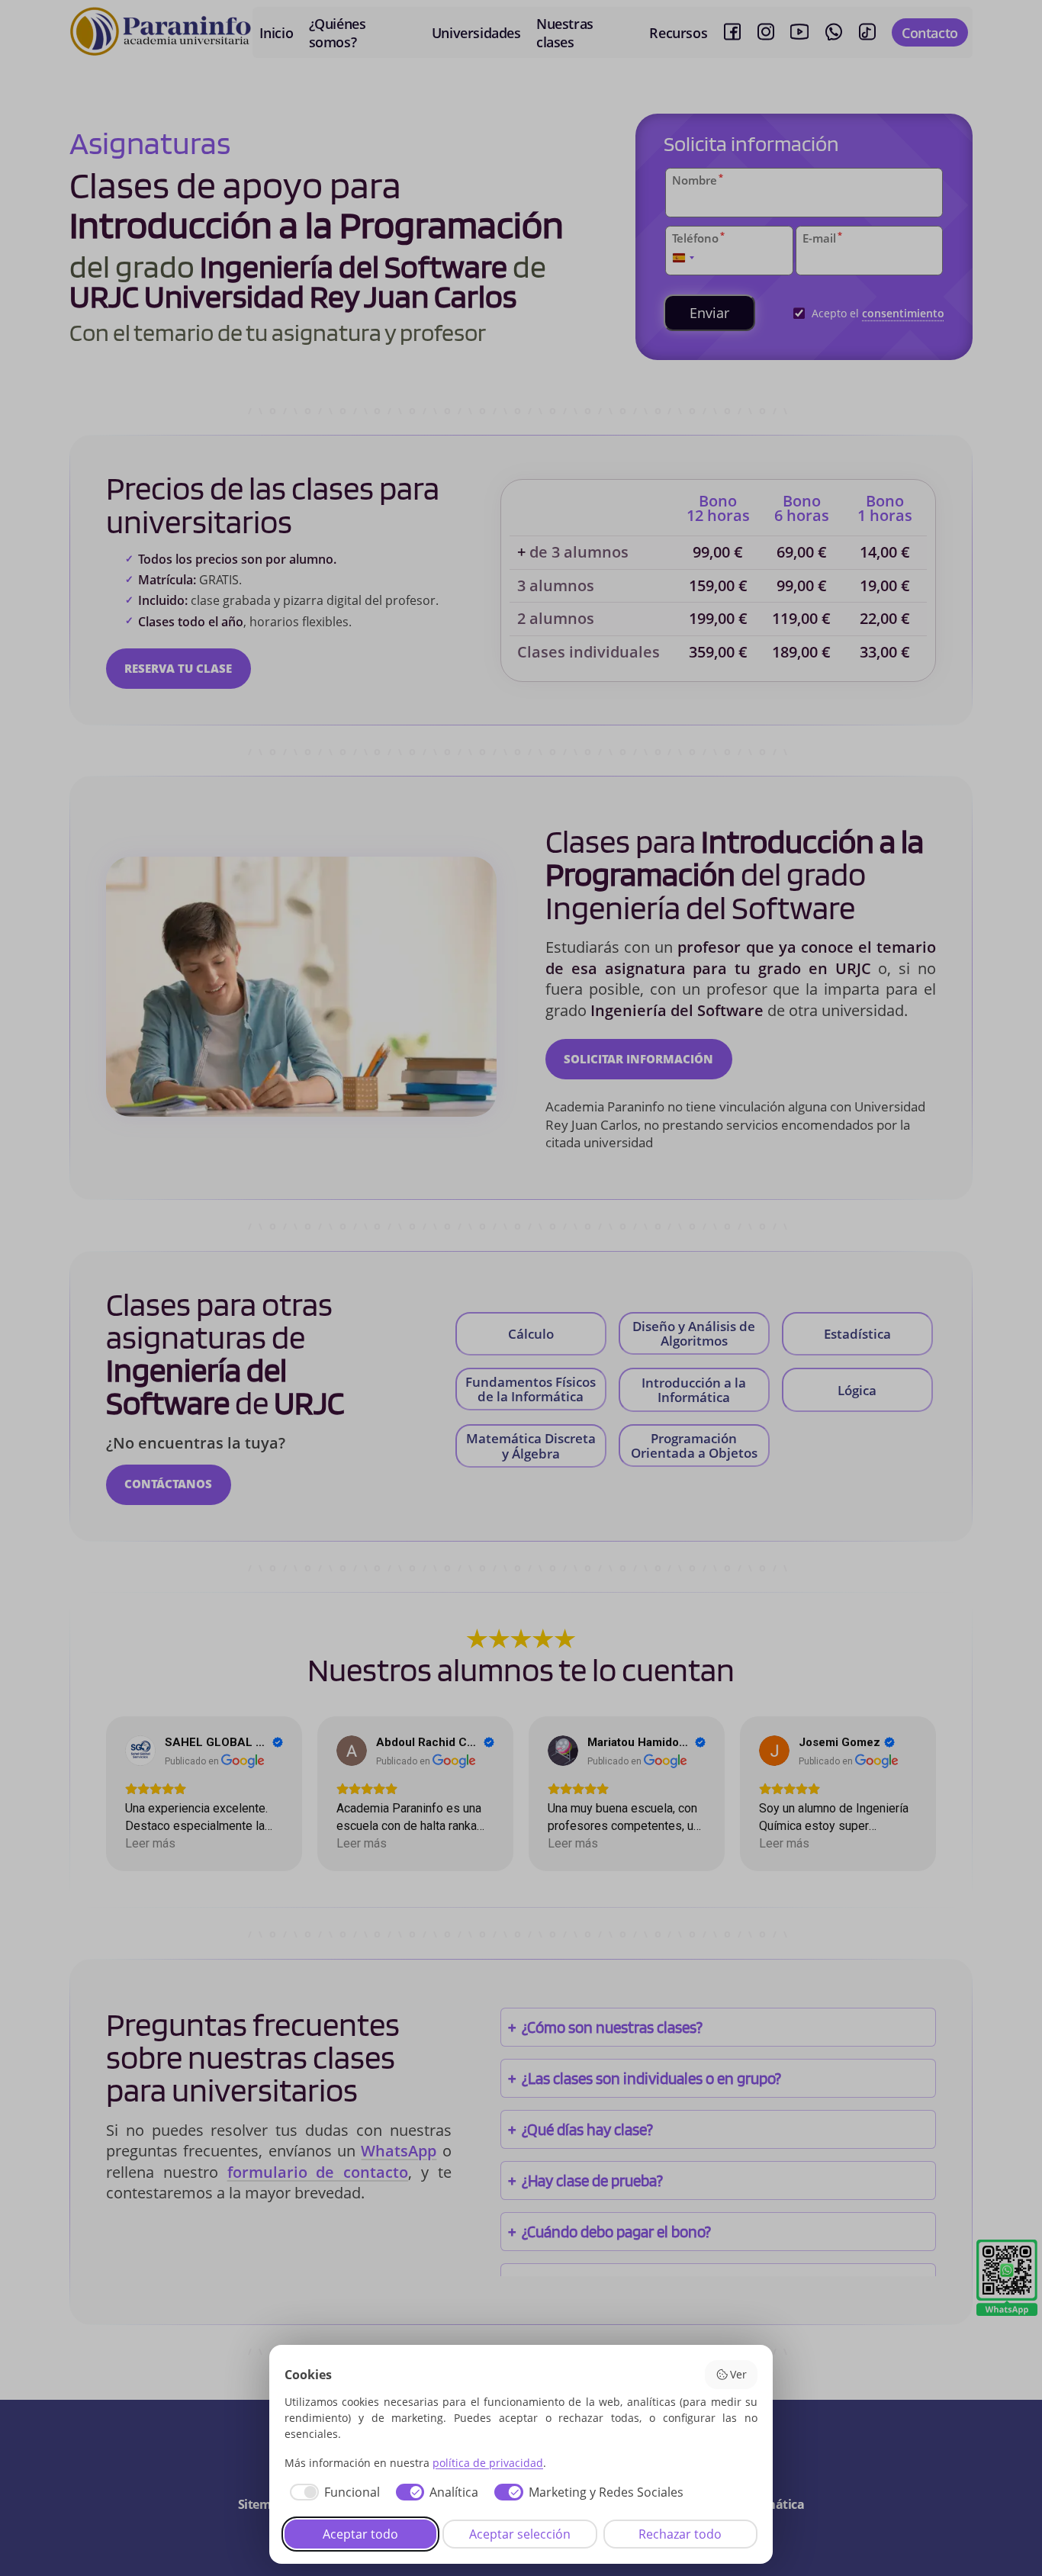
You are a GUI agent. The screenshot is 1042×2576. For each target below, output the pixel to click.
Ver (738, 2374)
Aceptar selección (520, 2534)
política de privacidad (488, 2463)
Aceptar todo (360, 2534)
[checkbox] (332, 2492)
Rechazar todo (680, 2534)
